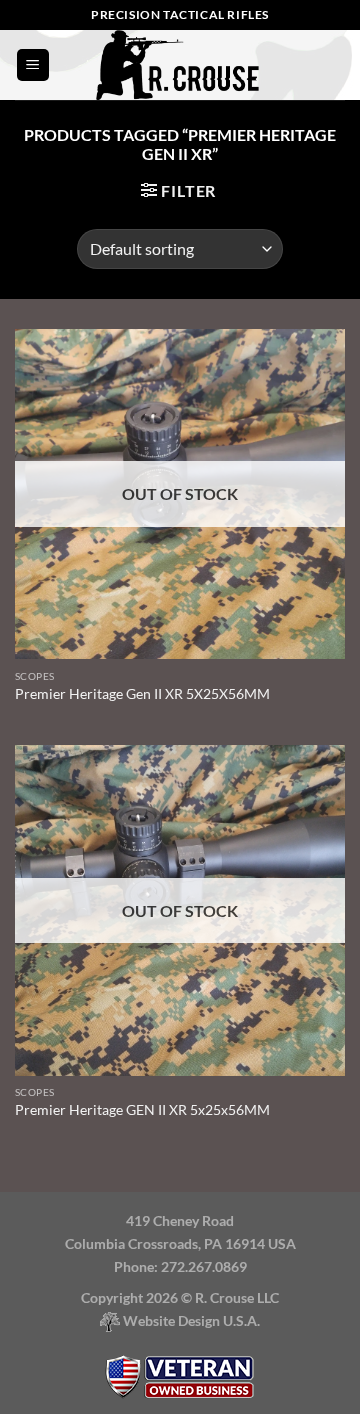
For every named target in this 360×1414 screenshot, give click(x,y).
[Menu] (33, 65)
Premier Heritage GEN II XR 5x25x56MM (142, 1110)
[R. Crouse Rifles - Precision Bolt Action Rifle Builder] (180, 65)
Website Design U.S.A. (190, 1320)
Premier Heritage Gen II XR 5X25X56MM (142, 694)
